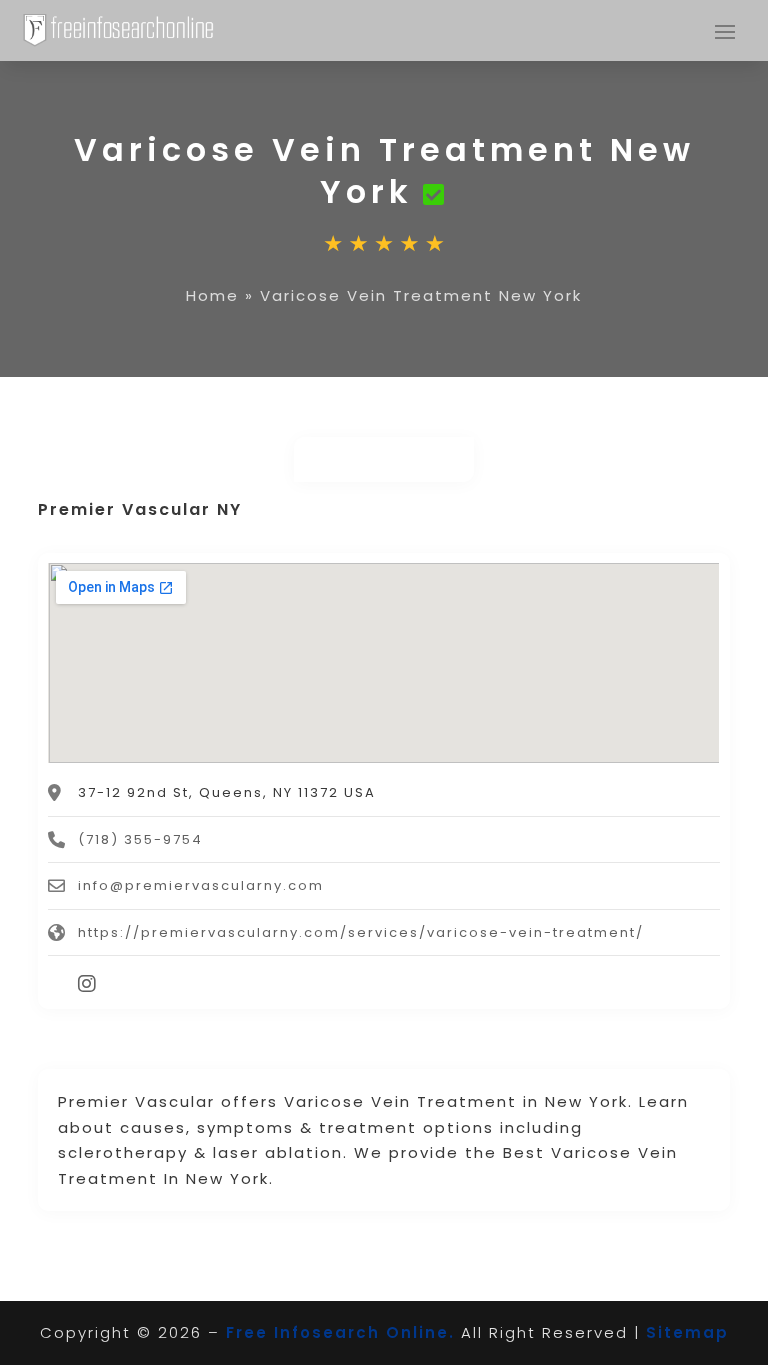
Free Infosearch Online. (340, 1332)
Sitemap (687, 1332)
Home (212, 295)
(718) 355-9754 (140, 839)
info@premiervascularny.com (201, 885)
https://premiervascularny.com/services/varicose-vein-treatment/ (361, 932)
